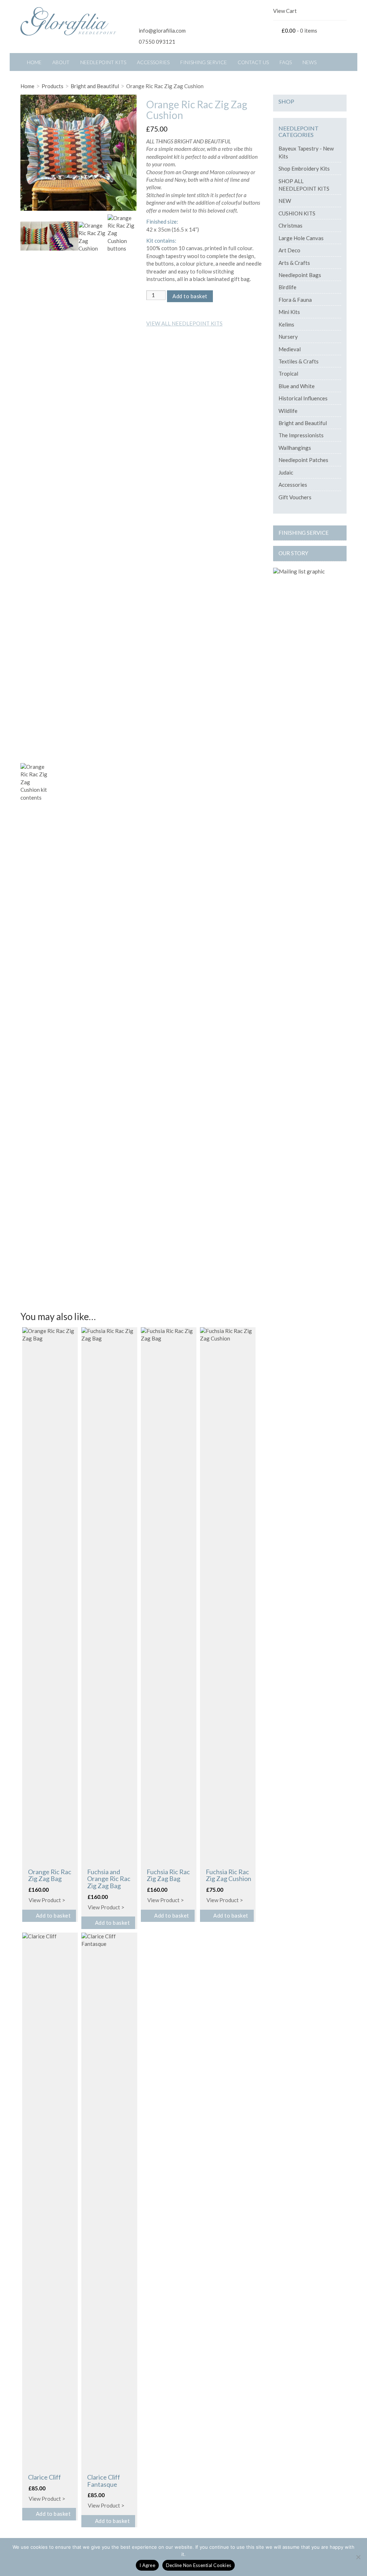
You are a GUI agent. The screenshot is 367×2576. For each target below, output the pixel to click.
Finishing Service (204, 62)
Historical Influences (303, 398)
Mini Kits (289, 312)
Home (34, 62)
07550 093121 (157, 42)
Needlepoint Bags (300, 275)
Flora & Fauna (295, 300)
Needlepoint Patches (303, 460)
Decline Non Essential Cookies (199, 2565)
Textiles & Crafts (299, 361)
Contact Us (253, 62)
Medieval (290, 349)
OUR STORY (293, 553)
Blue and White (297, 386)
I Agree (147, 2565)
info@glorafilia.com (162, 30)
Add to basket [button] (53, 1915)
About (61, 62)
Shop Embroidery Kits (304, 168)
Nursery (288, 337)
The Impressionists (301, 435)
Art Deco (289, 250)
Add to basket (190, 296)
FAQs (286, 62)
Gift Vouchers (295, 497)
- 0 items (299, 30)
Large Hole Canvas (301, 238)
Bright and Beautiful (95, 86)
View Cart (285, 11)
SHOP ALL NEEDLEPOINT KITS (304, 185)
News (309, 62)
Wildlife (288, 411)
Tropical (288, 373)
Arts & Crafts (294, 263)
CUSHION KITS (297, 213)
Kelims (286, 324)
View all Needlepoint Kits (184, 323)
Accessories (153, 62)
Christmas (290, 225)
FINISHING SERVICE (304, 533)
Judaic (286, 472)
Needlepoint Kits (103, 62)
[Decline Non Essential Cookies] (358, 2557)
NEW (285, 201)
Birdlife (287, 287)
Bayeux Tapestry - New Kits (306, 152)
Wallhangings (295, 448)
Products (53, 86)
